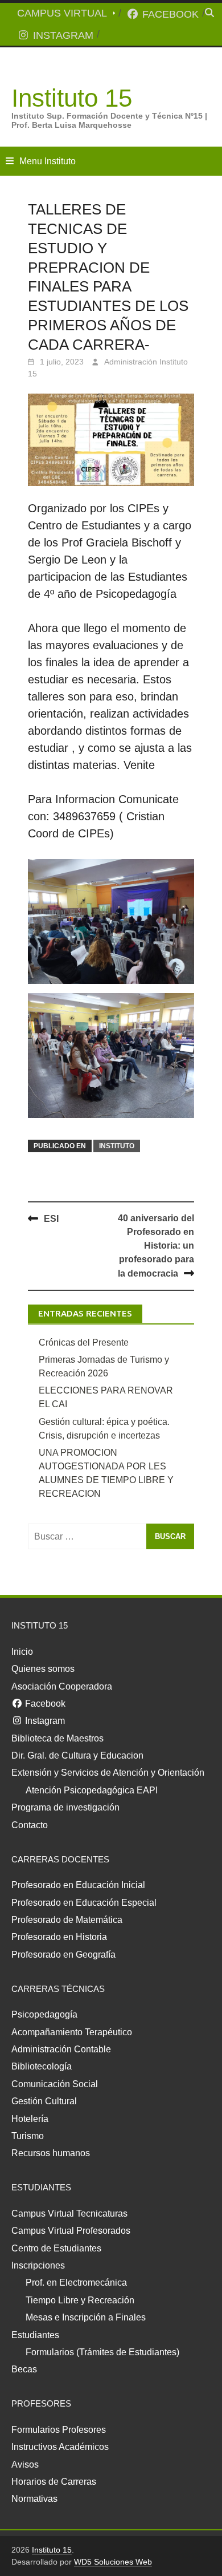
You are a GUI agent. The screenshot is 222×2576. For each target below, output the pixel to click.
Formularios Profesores (59, 2430)
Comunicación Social (55, 2084)
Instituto (117, 1146)
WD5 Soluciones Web (113, 2562)
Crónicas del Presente (84, 1342)
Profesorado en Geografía (63, 1955)
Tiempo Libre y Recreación (80, 2300)
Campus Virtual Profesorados (71, 2231)
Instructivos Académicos (60, 2447)
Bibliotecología (42, 2066)
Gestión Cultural (44, 2101)
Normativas (34, 2499)
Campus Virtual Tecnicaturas (69, 2214)
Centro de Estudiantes (56, 2248)
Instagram (62, 35)
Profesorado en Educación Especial (84, 1903)
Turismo (28, 2136)
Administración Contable (61, 2049)
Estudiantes (35, 2335)
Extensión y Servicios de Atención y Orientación (108, 1773)
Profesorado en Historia (59, 1937)
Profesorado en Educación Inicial (78, 1885)
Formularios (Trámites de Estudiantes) (102, 2352)
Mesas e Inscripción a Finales (86, 2317)
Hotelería (30, 2119)
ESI (51, 1219)
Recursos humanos (51, 2153)
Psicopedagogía (44, 2014)
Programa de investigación (65, 1807)
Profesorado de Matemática (67, 1920)
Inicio (22, 1652)
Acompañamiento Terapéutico (72, 2032)
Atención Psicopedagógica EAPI (92, 1790)
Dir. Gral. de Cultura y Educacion (77, 1755)
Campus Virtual (62, 13)
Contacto (30, 1825)
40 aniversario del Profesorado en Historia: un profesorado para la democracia (156, 1246)
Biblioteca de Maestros (57, 1738)
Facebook (169, 14)
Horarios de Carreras (54, 2482)
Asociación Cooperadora (62, 1686)
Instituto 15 (72, 98)
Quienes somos (43, 1669)
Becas (24, 2369)
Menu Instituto (48, 161)
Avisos (25, 2464)
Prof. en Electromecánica (76, 2283)
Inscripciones (38, 2265)
